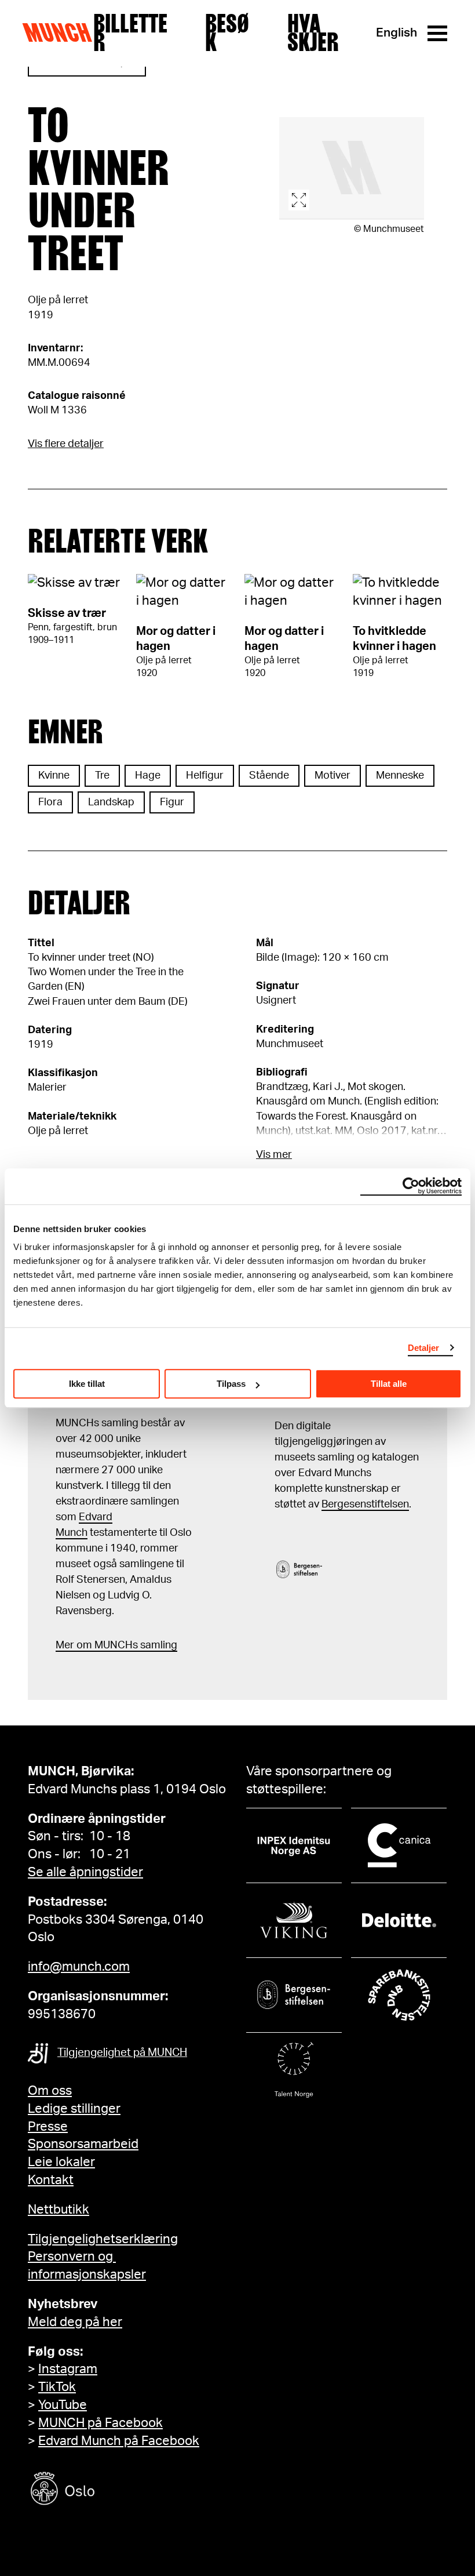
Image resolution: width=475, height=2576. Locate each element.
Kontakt (51, 2180)
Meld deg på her (75, 2322)
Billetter (130, 33)
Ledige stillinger (74, 2109)
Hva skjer (313, 33)
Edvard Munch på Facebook (119, 2441)
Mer (65, 1645)
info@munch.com (79, 1967)
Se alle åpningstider (85, 1872)
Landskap (111, 802)
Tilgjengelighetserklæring (103, 2239)
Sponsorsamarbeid (83, 2144)
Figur (172, 802)
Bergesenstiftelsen (365, 1505)
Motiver (332, 776)
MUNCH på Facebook (101, 2423)
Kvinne (54, 776)
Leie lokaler (61, 2162)
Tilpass (231, 1384)
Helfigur (205, 776)
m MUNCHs (110, 1645)
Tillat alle (389, 1384)
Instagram (68, 2369)
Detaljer (424, 1348)
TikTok (57, 2387)
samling (158, 1645)
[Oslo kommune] (115, 2490)
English (397, 33)
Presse (48, 2127)
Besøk (227, 33)
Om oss (50, 2091)
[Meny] (437, 33)
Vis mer (274, 1155)
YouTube (63, 2405)
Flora (50, 802)
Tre (102, 776)
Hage (148, 776)
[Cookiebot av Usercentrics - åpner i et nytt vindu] (411, 1186)
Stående (269, 776)
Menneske (400, 776)
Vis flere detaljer (66, 444)
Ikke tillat (87, 1384)
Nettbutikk (59, 2210)
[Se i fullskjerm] (352, 168)
